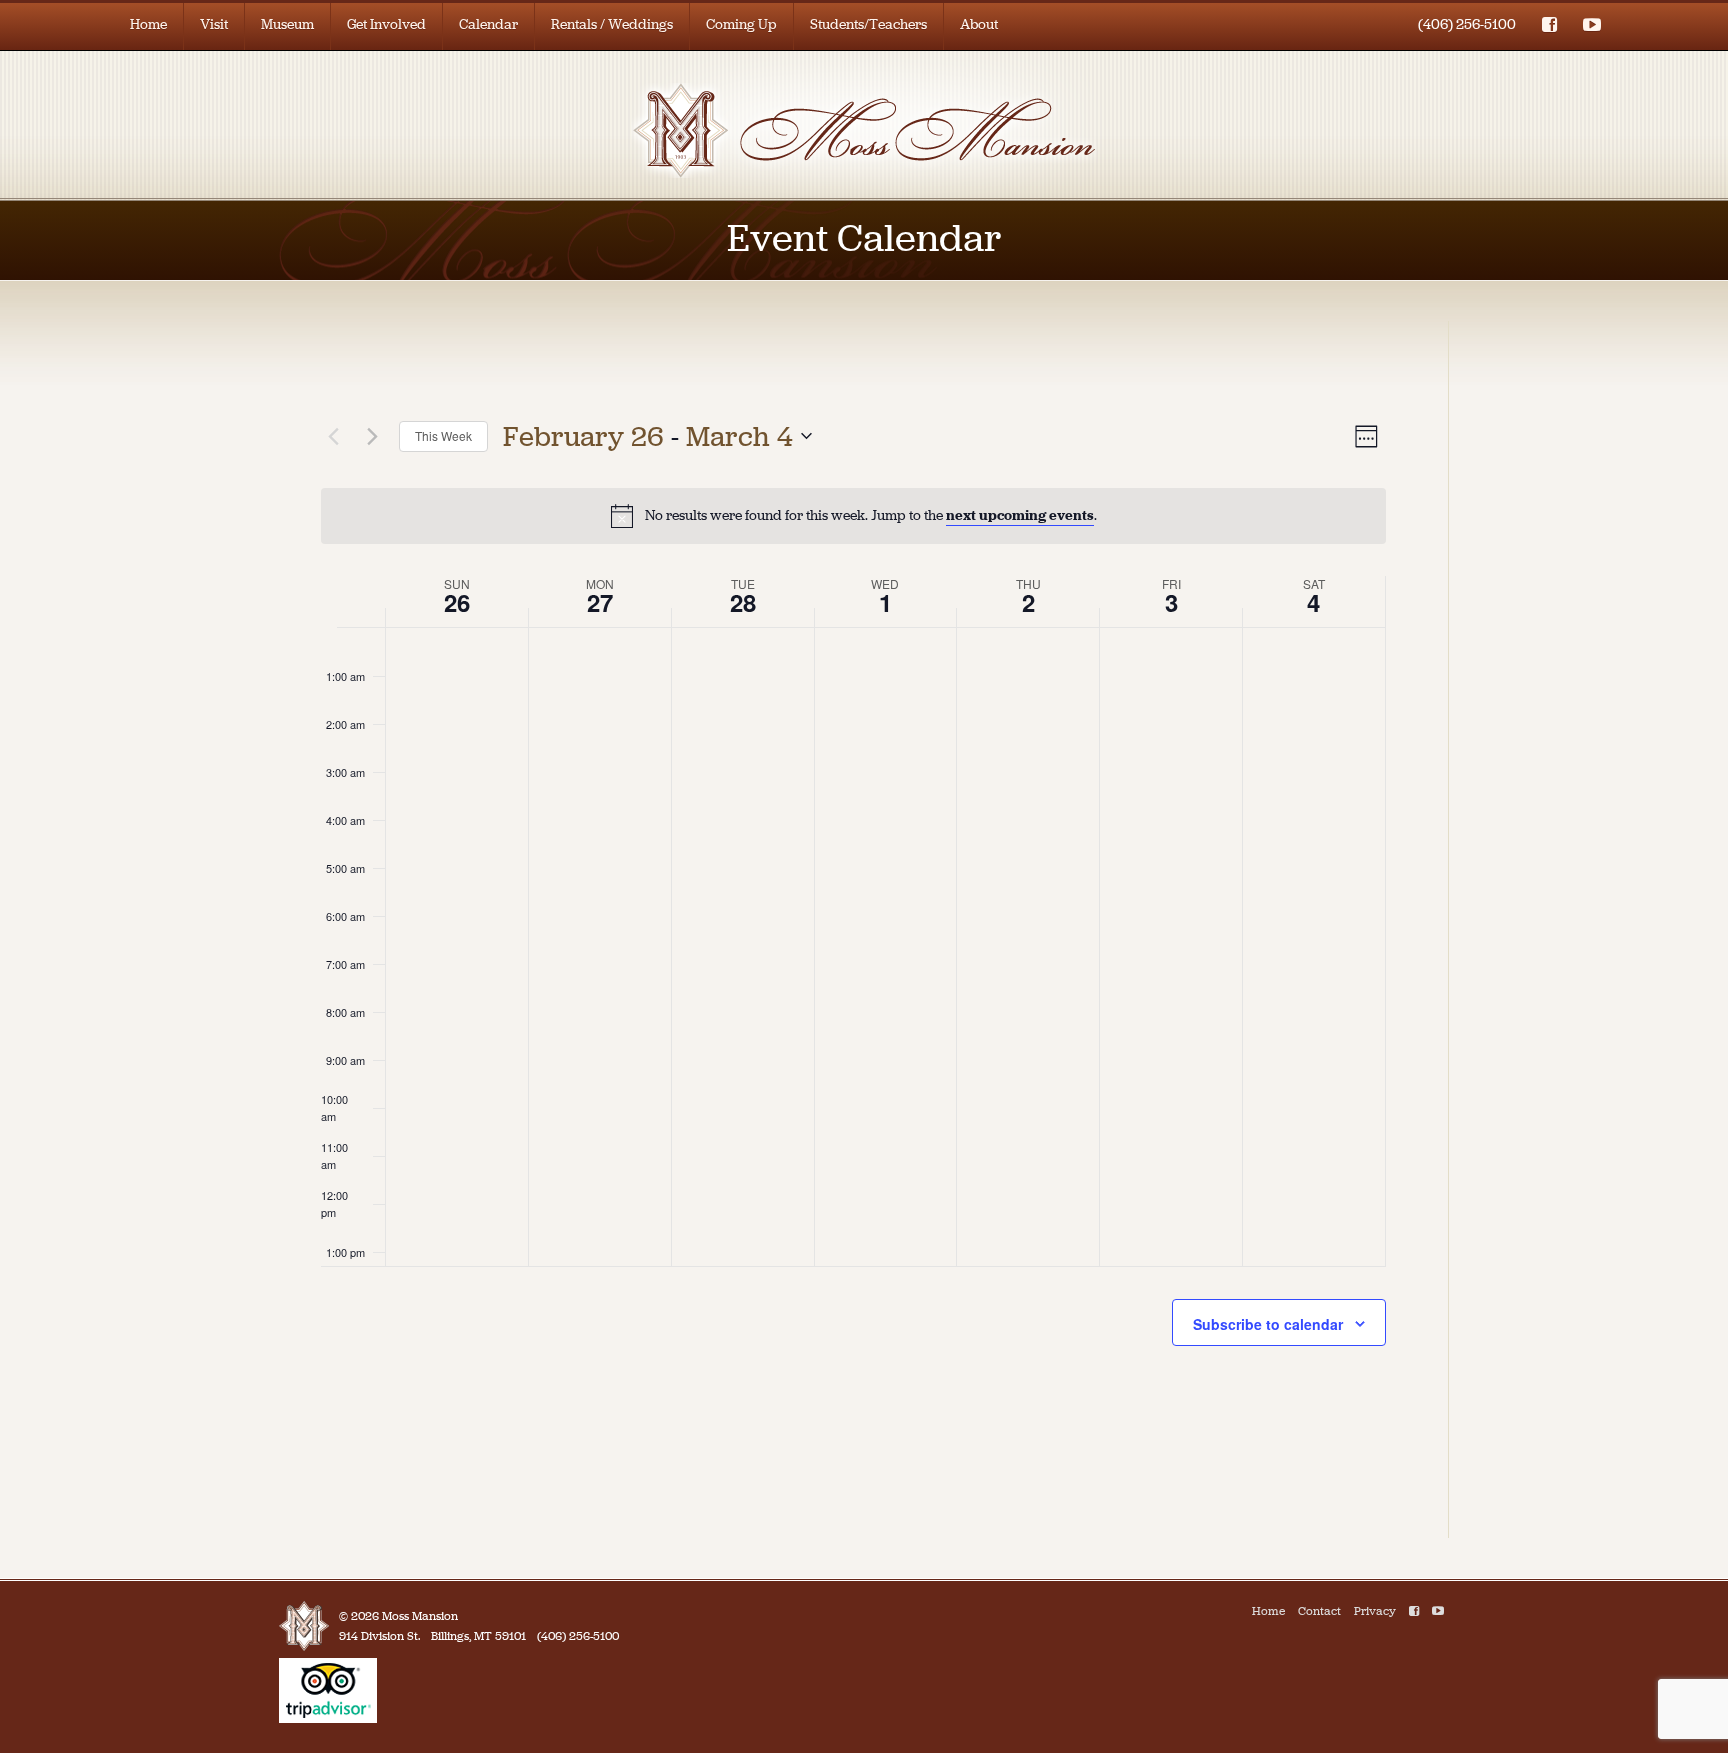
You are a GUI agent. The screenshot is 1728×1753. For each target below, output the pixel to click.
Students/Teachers (868, 24)
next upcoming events (1020, 515)
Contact (1319, 1611)
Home (148, 24)
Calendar (488, 24)
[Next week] (372, 436)
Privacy (1375, 1611)
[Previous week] (333, 436)
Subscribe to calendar (1268, 1324)
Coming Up (741, 24)
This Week (443, 435)
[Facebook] (1414, 1611)
